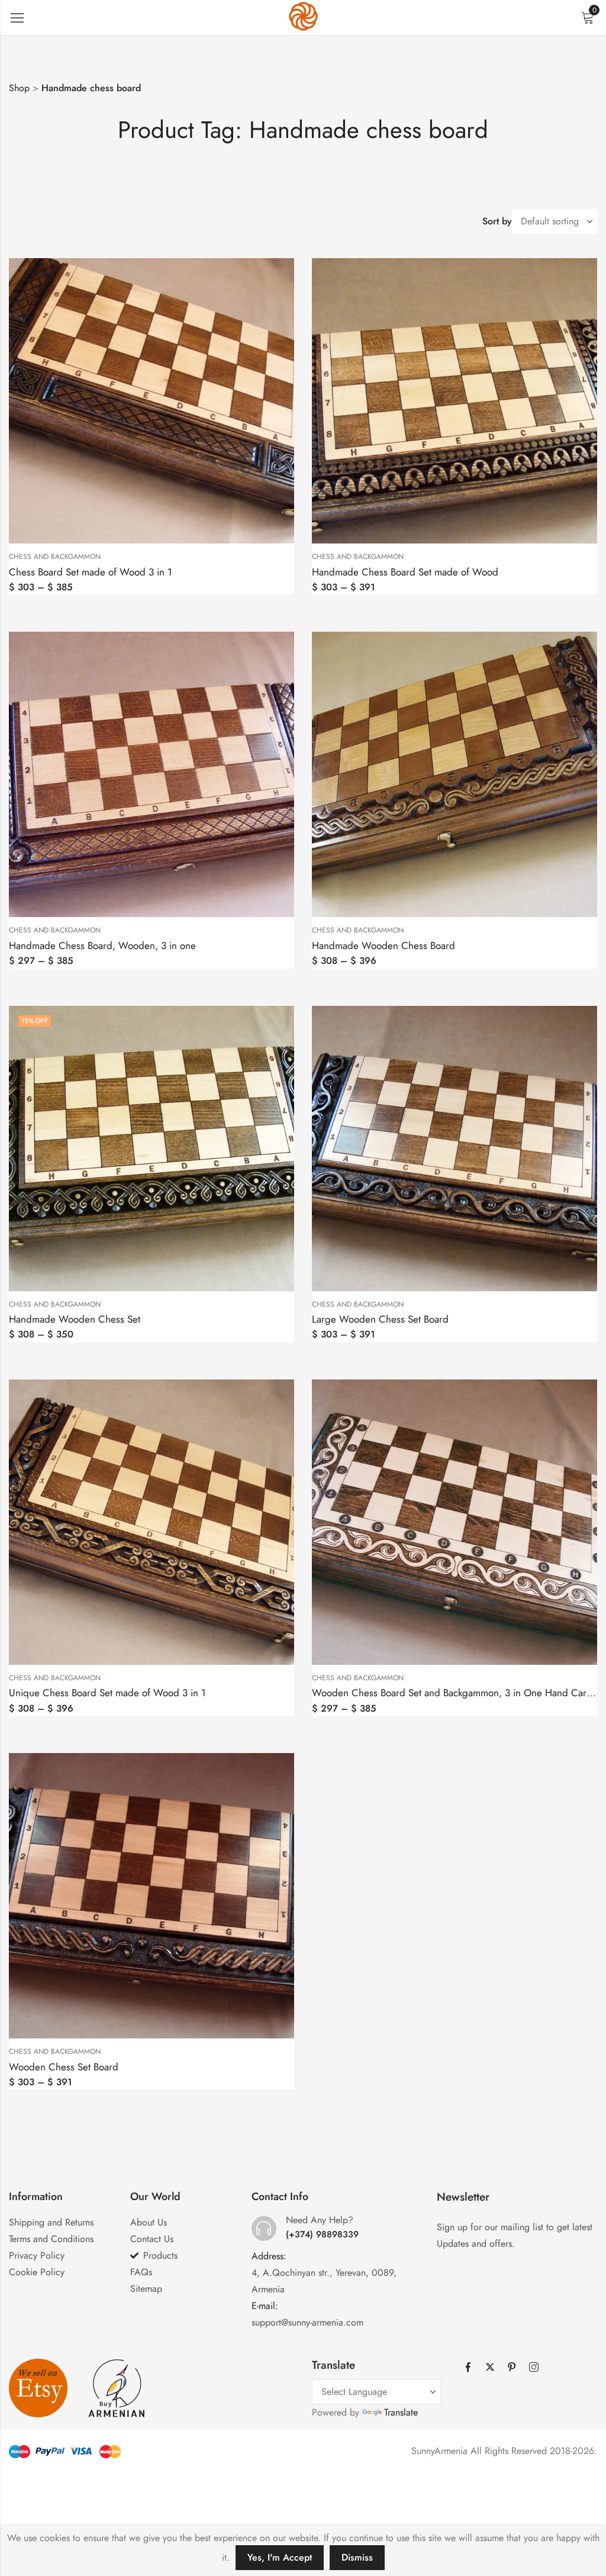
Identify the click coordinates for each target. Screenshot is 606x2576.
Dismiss (357, 2557)
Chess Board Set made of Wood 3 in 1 (91, 572)
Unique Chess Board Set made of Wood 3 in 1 (107, 1693)
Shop (19, 88)
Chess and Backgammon (55, 557)
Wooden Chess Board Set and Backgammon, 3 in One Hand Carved (457, 1693)
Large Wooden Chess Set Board (380, 1319)
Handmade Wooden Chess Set (75, 1319)
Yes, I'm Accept (280, 2557)
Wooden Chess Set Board (64, 2067)
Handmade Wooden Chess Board (383, 946)
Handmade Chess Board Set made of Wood (405, 572)
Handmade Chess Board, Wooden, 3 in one (102, 946)
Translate (401, 2412)
